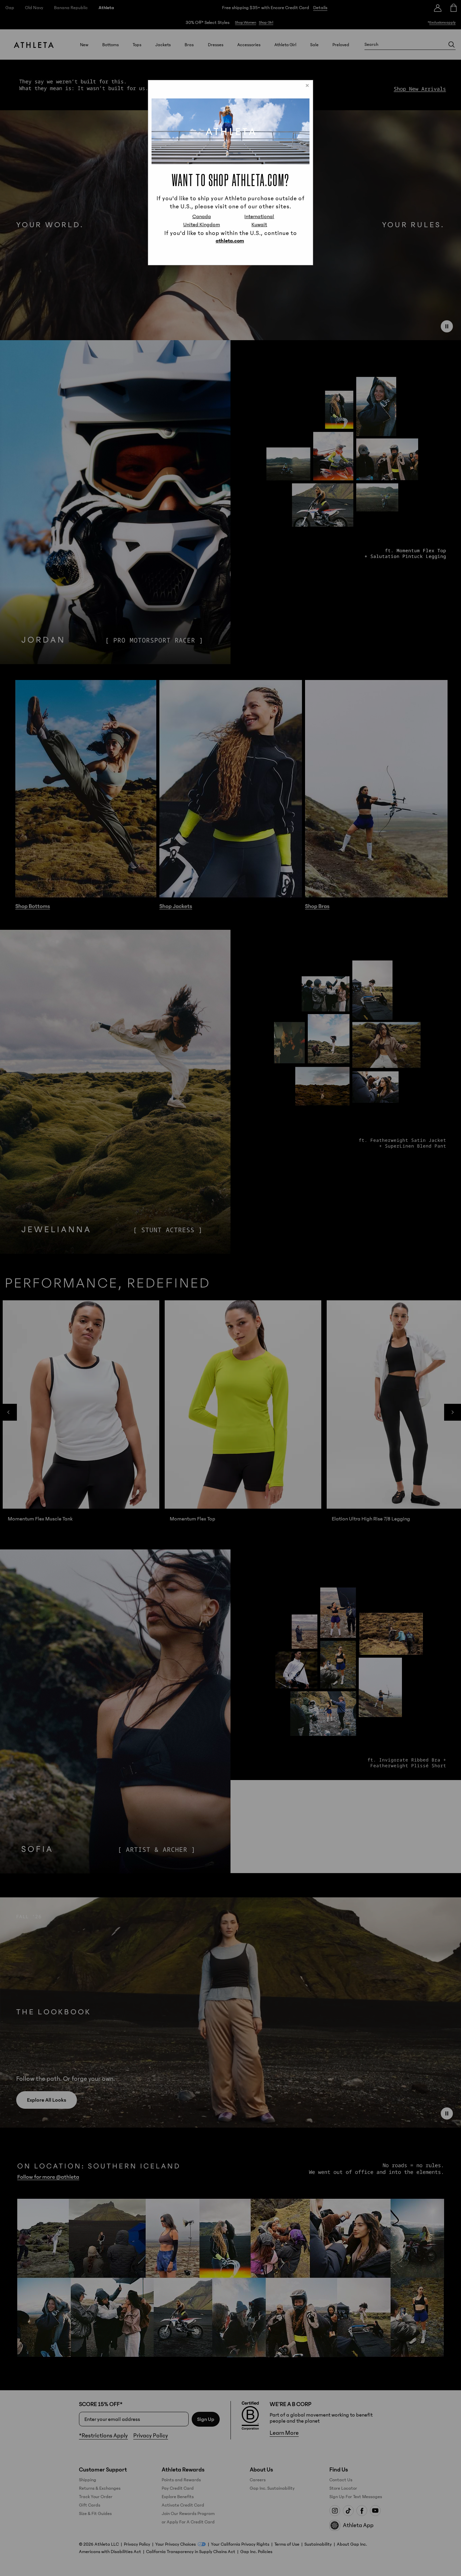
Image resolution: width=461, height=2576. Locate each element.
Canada (202, 216)
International (259, 216)
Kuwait (259, 225)
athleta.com (230, 241)
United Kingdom (202, 225)
